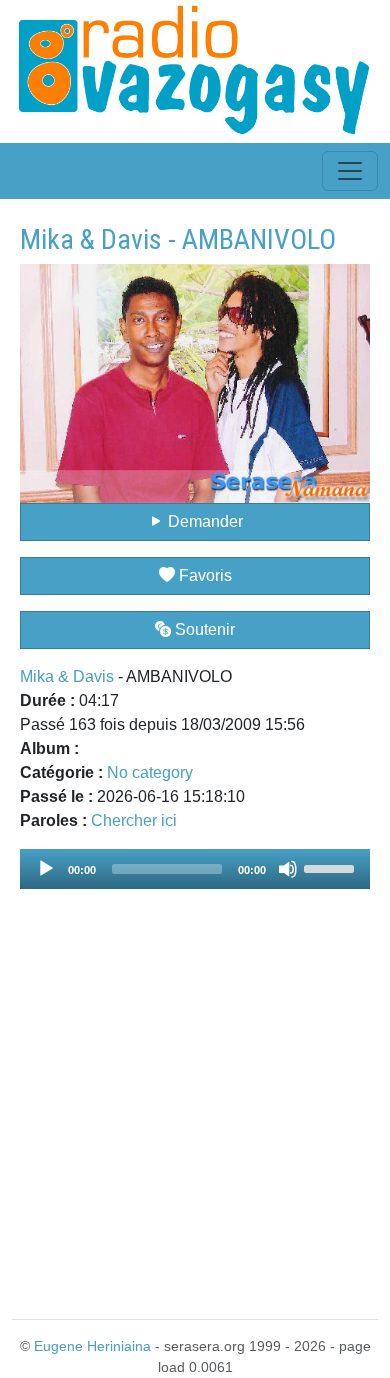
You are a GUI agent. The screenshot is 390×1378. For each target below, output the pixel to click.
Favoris (203, 575)
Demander (203, 521)
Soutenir (203, 629)
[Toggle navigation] (350, 171)
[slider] (332, 867)
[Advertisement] (195, 1092)
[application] (195, 869)
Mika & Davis (67, 676)
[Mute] (288, 869)
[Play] (46, 869)
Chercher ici (134, 820)
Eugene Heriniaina (92, 1346)
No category (150, 772)
